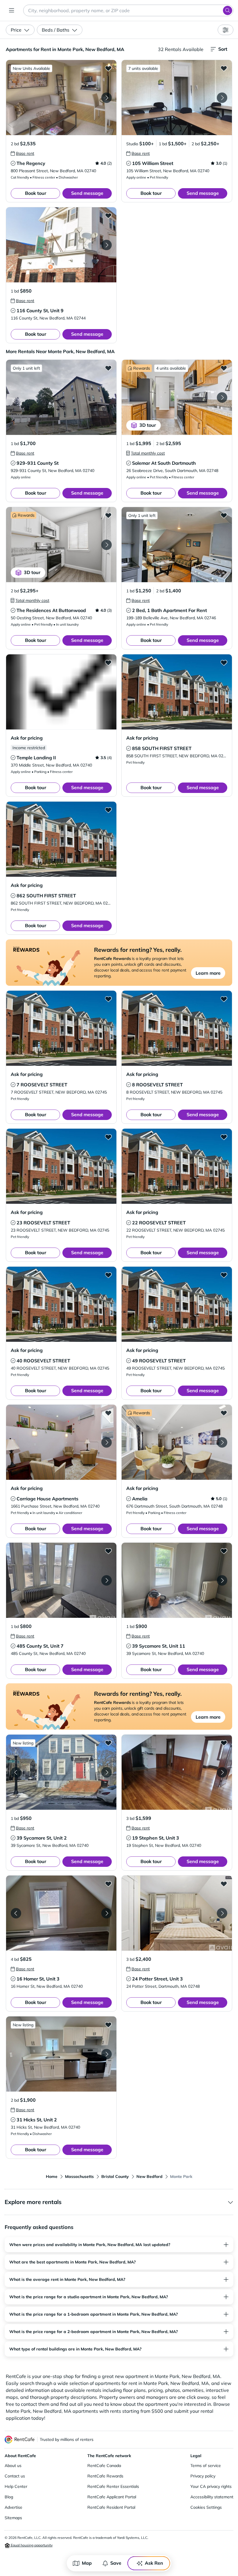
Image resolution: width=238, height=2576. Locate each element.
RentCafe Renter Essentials (113, 2486)
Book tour (36, 193)
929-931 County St (38, 463)
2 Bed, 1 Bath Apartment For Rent (170, 610)
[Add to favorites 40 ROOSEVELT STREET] (108, 1275)
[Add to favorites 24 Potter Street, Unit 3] (224, 1884)
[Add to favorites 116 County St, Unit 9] (108, 215)
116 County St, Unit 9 (40, 311)
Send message (87, 193)
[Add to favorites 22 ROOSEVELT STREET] (224, 1137)
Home (52, 2176)
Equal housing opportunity (31, 2545)
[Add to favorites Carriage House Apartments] (108, 1413)
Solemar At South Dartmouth (164, 463)
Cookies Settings (206, 2507)
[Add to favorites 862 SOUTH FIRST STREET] (108, 810)
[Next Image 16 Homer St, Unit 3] (107, 1913)
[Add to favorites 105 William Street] (224, 68)
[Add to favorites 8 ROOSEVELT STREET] (224, 999)
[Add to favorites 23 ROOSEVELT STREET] (108, 1137)
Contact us (15, 2476)
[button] (61, 98)
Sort (223, 49)
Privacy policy (203, 2476)
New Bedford (149, 2176)
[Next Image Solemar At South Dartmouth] (222, 397)
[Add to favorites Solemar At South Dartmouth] (224, 368)
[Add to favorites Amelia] (224, 1413)
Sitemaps (13, 2518)
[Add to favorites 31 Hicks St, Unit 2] (108, 2025)
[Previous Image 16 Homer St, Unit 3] (16, 1913)
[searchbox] (128, 10)
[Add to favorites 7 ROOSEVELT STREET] (108, 999)
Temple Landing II (36, 758)
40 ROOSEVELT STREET (43, 1361)
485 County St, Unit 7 (40, 1646)
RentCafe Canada (104, 2466)
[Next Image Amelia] (222, 1442)
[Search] (228, 10)
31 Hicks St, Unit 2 (37, 2120)
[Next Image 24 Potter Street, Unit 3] (222, 1913)
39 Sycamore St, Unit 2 (42, 1838)
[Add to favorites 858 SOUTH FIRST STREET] (224, 662)
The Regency (31, 163)
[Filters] (226, 30)
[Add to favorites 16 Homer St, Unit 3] (108, 1884)
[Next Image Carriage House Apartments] (107, 1442)
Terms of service (206, 2466)
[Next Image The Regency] (107, 98)
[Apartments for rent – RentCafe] (20, 2440)
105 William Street (153, 163)
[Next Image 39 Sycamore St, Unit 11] (222, 1580)
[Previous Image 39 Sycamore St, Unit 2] (16, 1772)
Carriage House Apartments (47, 1499)
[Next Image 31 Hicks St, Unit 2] (107, 2054)
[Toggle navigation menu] (12, 10)
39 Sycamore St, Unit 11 (159, 1646)
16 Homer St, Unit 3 (38, 1979)
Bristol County (115, 2176)
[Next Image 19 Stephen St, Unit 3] (222, 1772)
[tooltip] (22, 153)
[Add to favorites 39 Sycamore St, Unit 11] (224, 1551)
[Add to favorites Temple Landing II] (108, 662)
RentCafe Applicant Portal (112, 2497)
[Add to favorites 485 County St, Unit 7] (108, 1551)
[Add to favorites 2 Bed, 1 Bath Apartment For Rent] (224, 515)
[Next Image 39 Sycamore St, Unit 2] (107, 1772)
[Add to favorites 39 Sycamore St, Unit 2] (108, 1743)
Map (87, 2563)
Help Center (16, 2486)
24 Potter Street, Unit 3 (157, 1979)
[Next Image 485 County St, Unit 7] (107, 1580)
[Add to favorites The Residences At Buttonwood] (108, 515)
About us (13, 2466)
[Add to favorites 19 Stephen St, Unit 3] (224, 1743)
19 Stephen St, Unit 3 (156, 1838)
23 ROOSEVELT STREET (43, 1223)
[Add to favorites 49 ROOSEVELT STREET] (224, 1275)
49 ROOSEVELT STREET (159, 1361)
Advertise (13, 2507)
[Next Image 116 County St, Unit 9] (107, 245)
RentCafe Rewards (105, 2476)
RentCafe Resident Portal (111, 2507)
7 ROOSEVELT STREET (42, 1085)
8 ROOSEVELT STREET (157, 1085)
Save (116, 2563)
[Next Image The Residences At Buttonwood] (107, 545)
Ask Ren (154, 2563)
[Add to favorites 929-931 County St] (108, 368)
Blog (9, 2497)
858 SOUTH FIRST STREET (162, 748)
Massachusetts (79, 2176)
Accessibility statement (212, 2497)
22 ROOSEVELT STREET (159, 1223)
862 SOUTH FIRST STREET (46, 896)
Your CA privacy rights (211, 2486)
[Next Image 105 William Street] (222, 98)
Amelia (140, 1499)
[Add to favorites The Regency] (108, 68)
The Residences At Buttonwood (51, 610)
